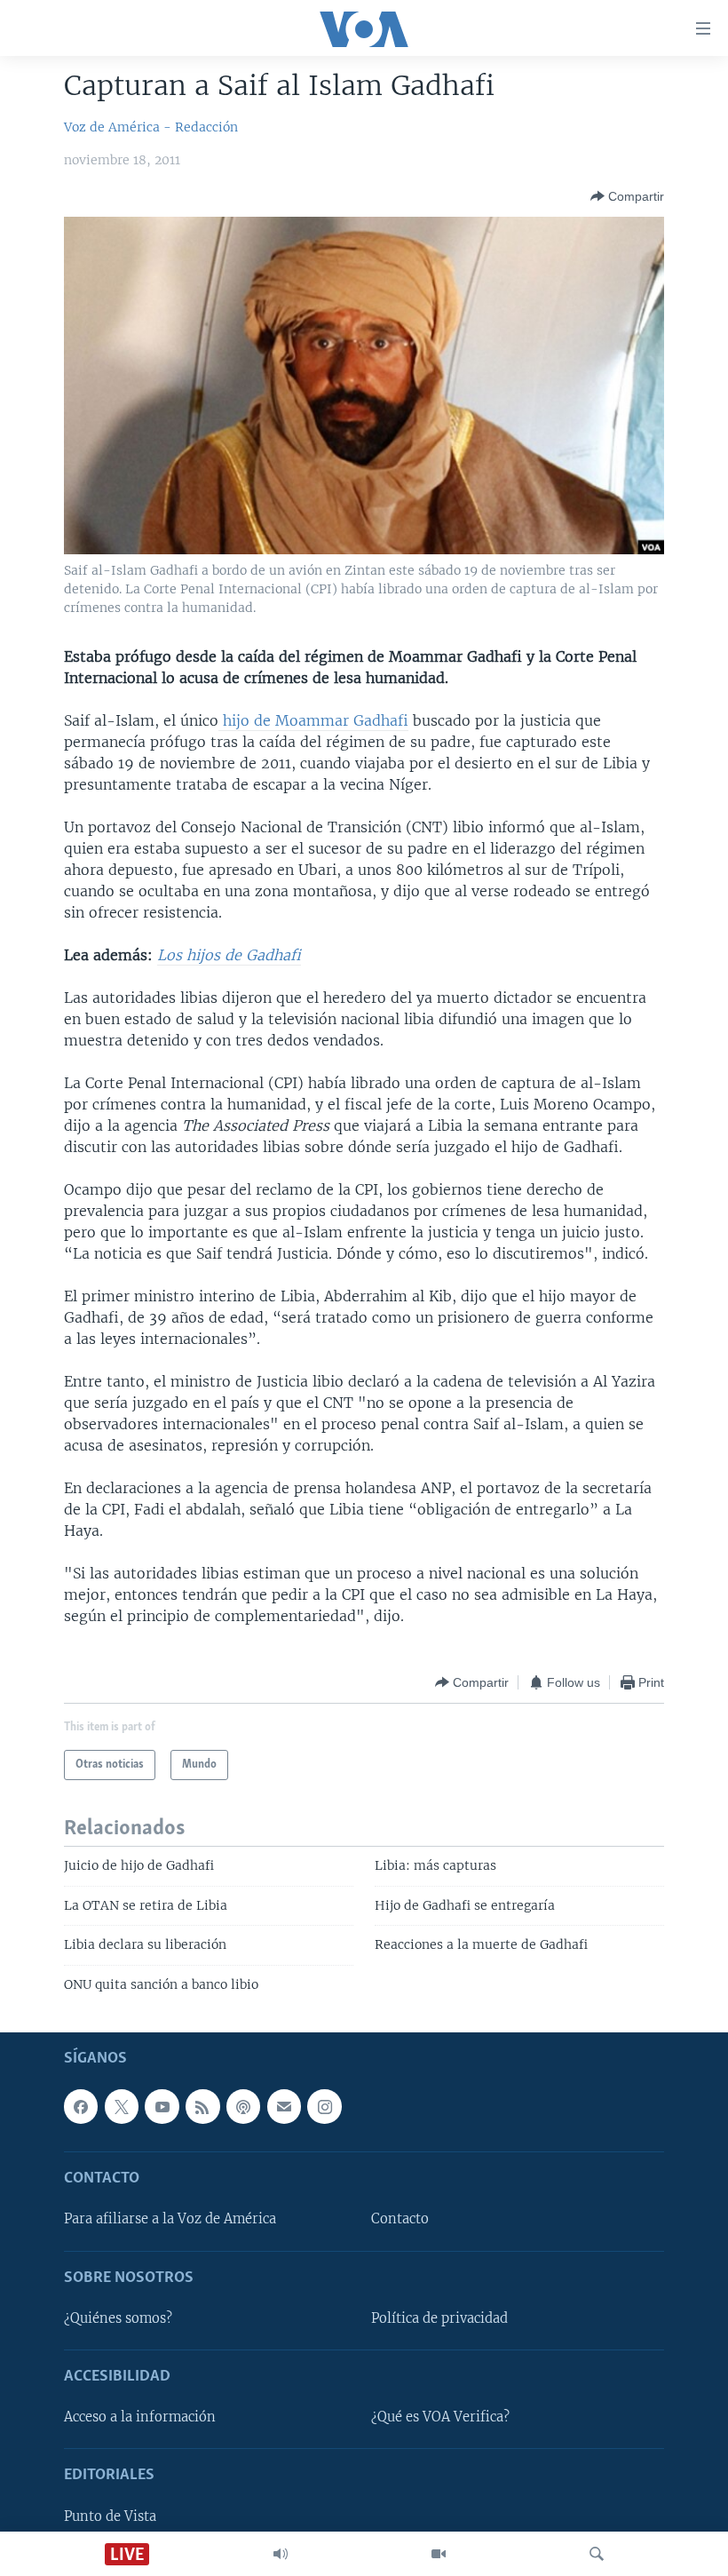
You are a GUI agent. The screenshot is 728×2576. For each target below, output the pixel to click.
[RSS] (202, 2106)
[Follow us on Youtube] (162, 2106)
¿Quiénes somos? (118, 2318)
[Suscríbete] (284, 2106)
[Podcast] (243, 2106)
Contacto (400, 2220)
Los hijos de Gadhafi (229, 955)
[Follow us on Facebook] (81, 2106)
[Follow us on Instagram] (324, 2106)
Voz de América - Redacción (151, 127)
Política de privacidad (439, 2318)
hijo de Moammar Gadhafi (313, 720)
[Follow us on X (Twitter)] (122, 2106)
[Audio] (281, 2554)
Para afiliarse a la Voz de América (170, 2220)
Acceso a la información (140, 2417)
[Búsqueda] (597, 2554)
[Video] (439, 2554)
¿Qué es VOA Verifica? (440, 2417)
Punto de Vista (110, 2516)
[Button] (627, 196)
